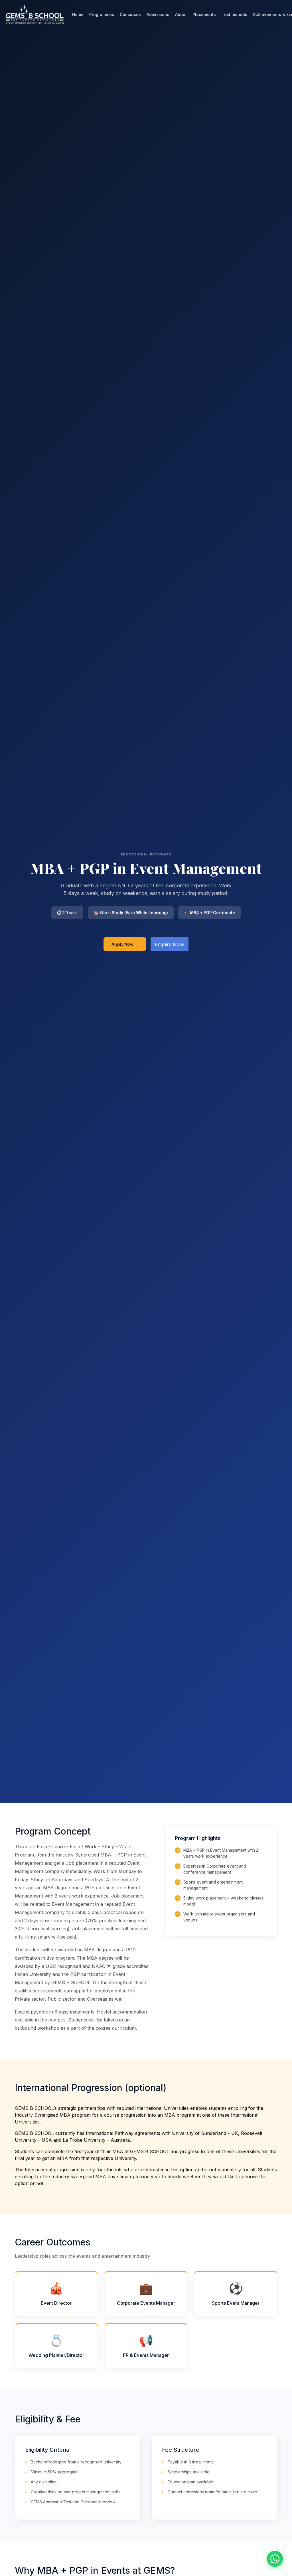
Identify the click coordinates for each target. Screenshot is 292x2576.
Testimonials (234, 14)
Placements (204, 14)
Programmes (102, 14)
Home (78, 14)
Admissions (158, 14)
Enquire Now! (170, 944)
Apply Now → (125, 944)
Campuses (130, 14)
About (181, 14)
